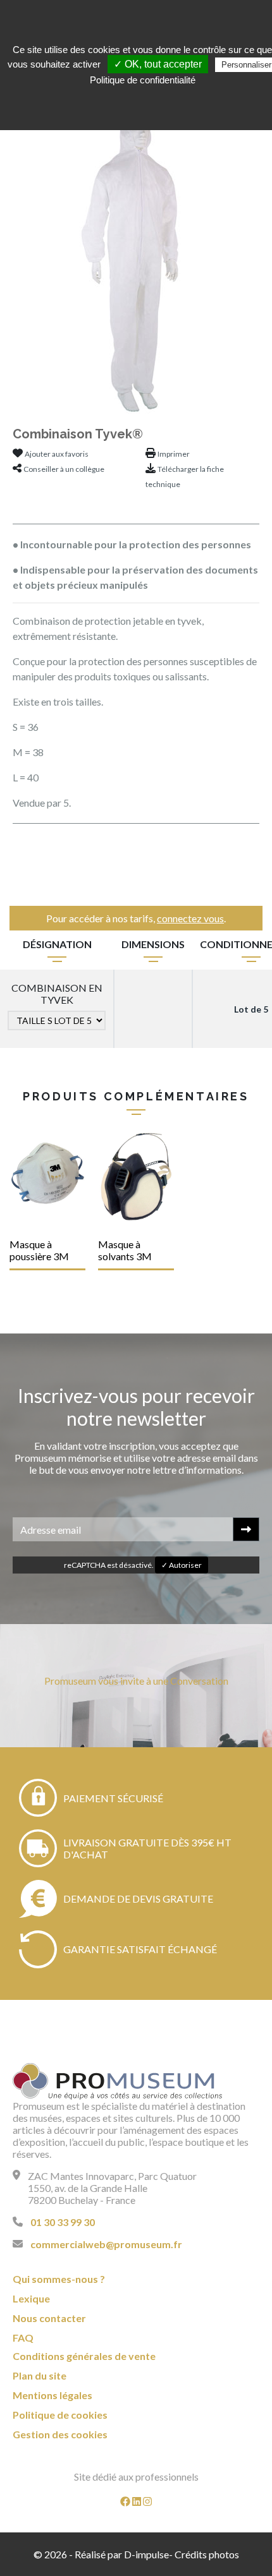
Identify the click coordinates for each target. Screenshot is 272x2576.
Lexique (31, 2298)
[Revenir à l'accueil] (118, 2081)
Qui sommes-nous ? (59, 2279)
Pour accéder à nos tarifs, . (136, 918)
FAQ (23, 2338)
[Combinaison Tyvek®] (136, 257)
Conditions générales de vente (84, 2356)
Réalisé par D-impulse (122, 2554)
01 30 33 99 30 (63, 2222)
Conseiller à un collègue (64, 469)
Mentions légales (53, 2395)
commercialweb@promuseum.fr (106, 2244)
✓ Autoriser (182, 1565)
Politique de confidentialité (143, 80)
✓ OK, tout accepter (158, 64)
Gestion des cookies (60, 2434)
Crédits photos (207, 2554)
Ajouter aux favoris (57, 454)
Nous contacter (49, 2318)
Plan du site (40, 2375)
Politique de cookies (60, 2415)
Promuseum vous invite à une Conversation (136, 1681)
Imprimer (174, 454)
